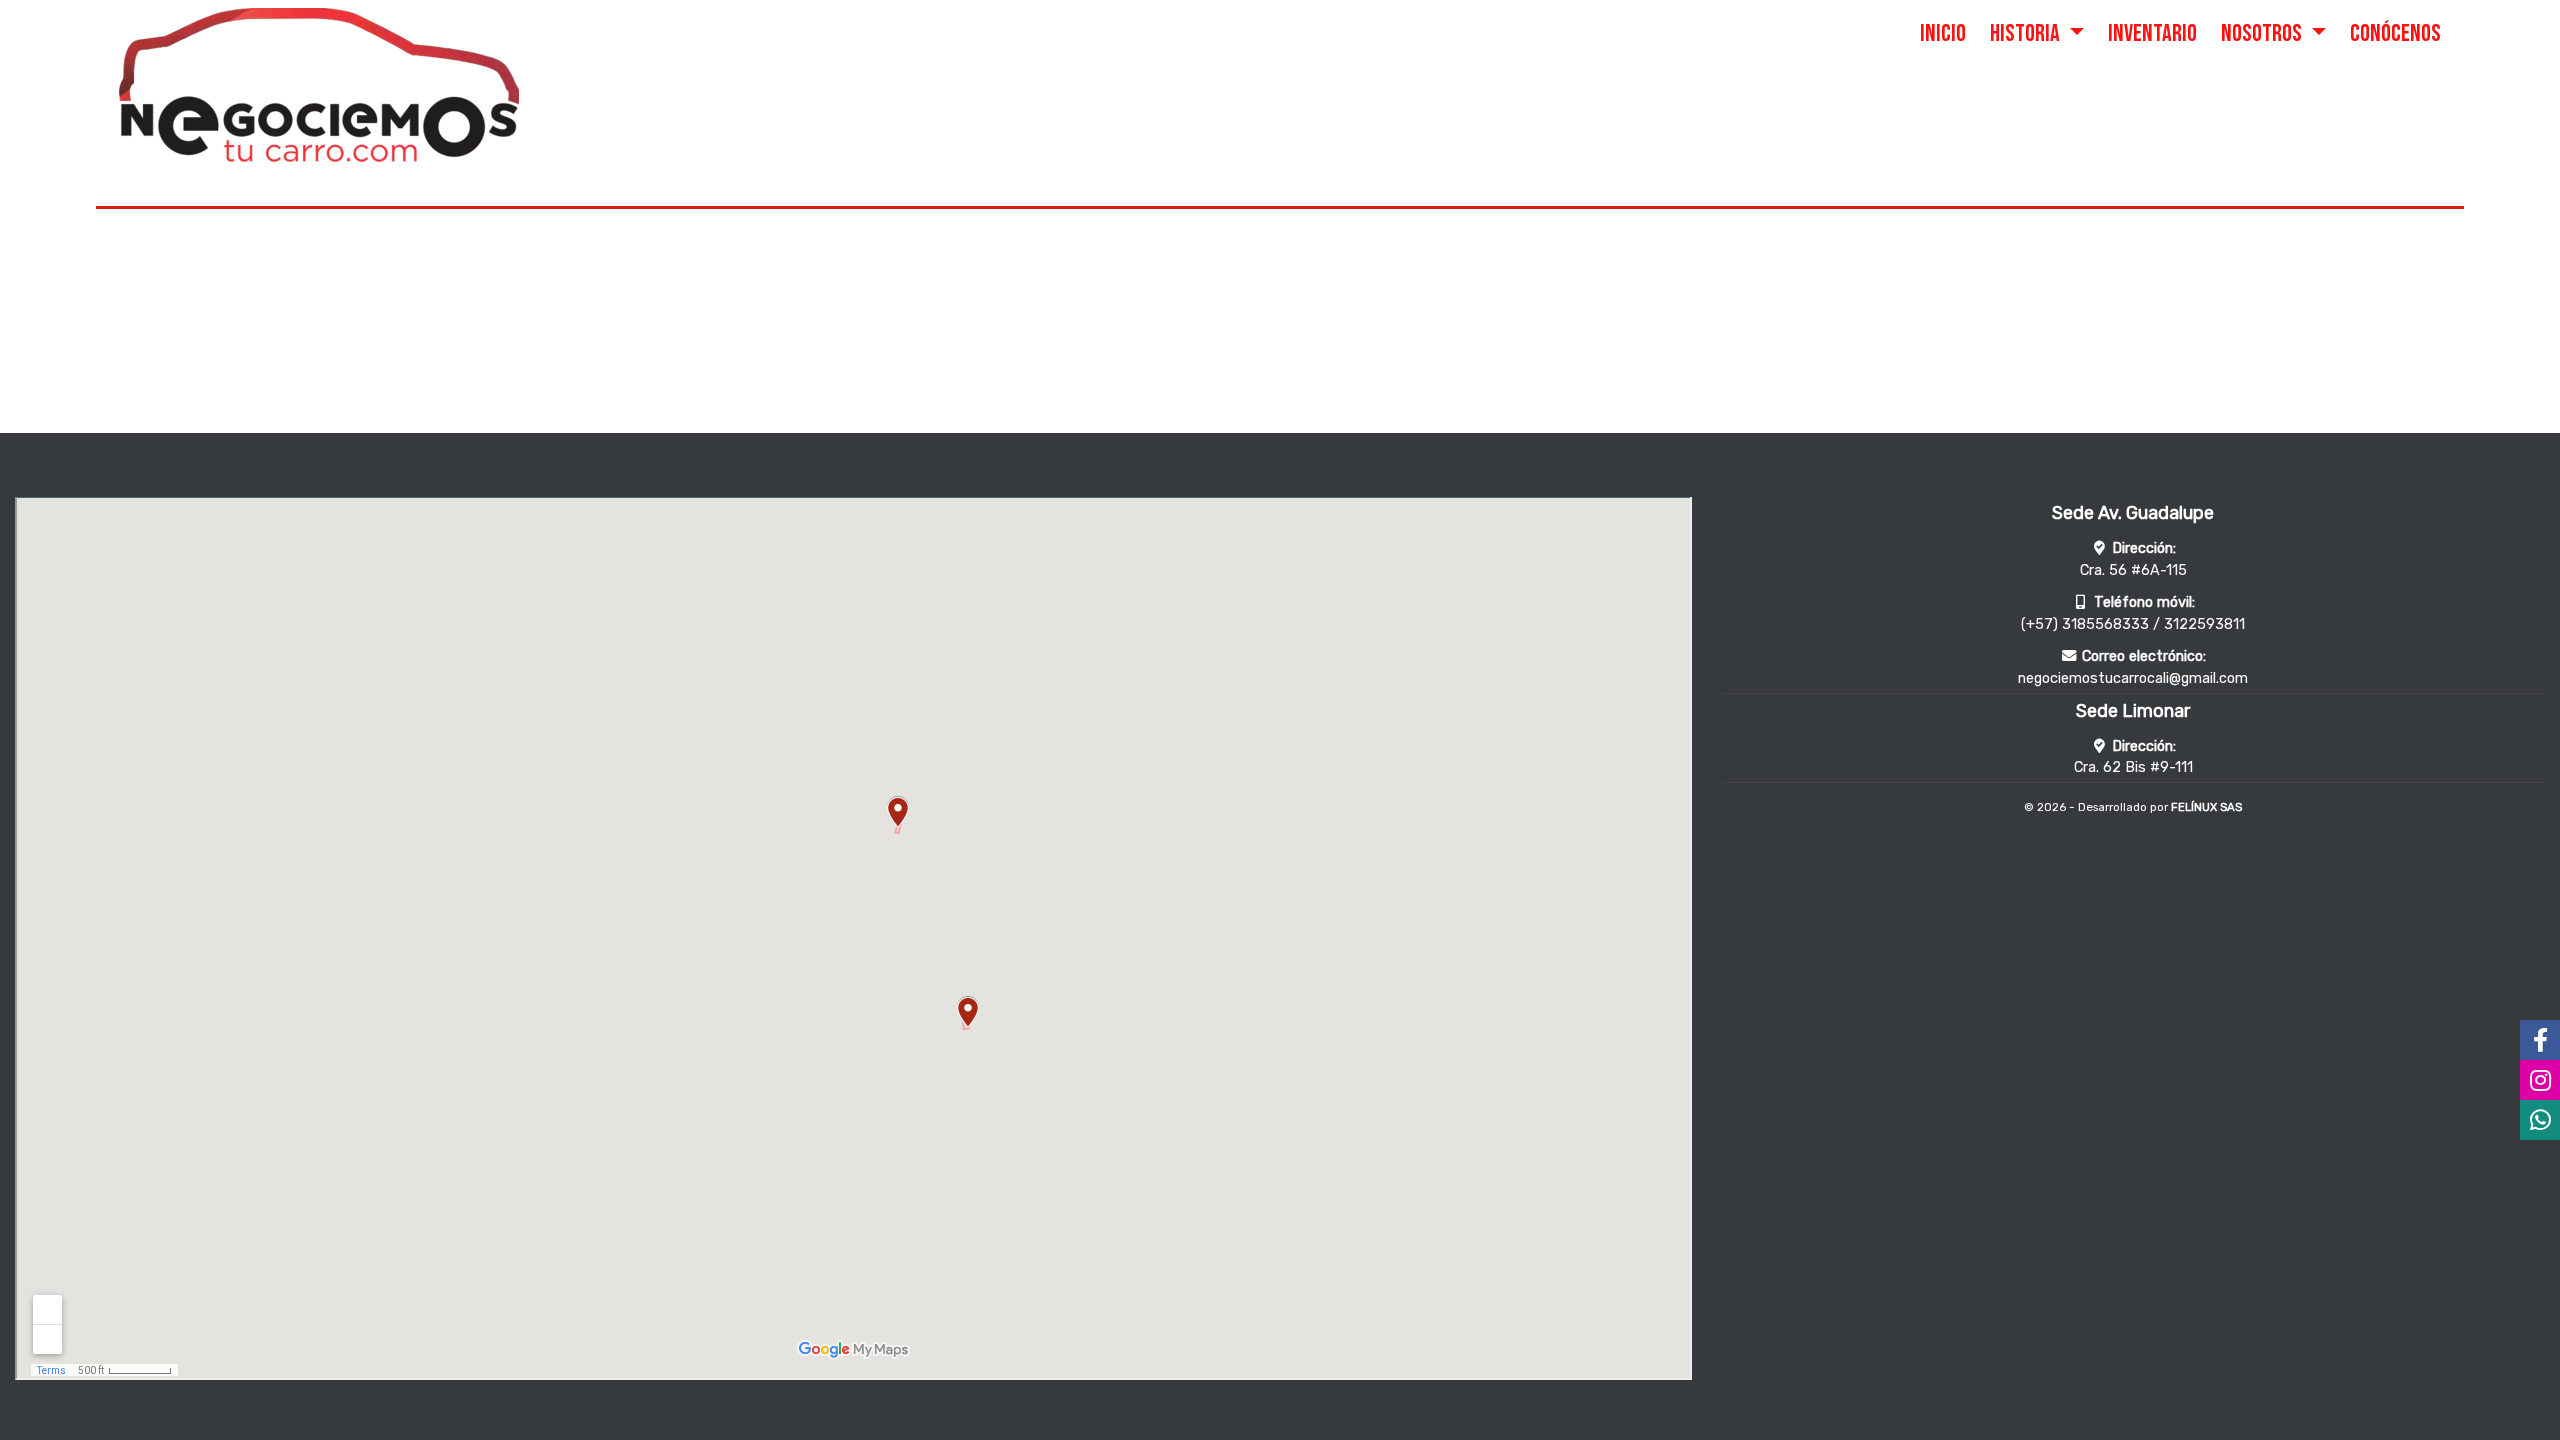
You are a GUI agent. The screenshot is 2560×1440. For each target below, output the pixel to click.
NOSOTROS (2263, 33)
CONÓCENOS (2395, 33)
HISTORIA (2027, 33)
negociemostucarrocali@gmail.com (2133, 678)
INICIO (1943, 33)
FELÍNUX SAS (2206, 807)
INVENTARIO (2152, 33)
